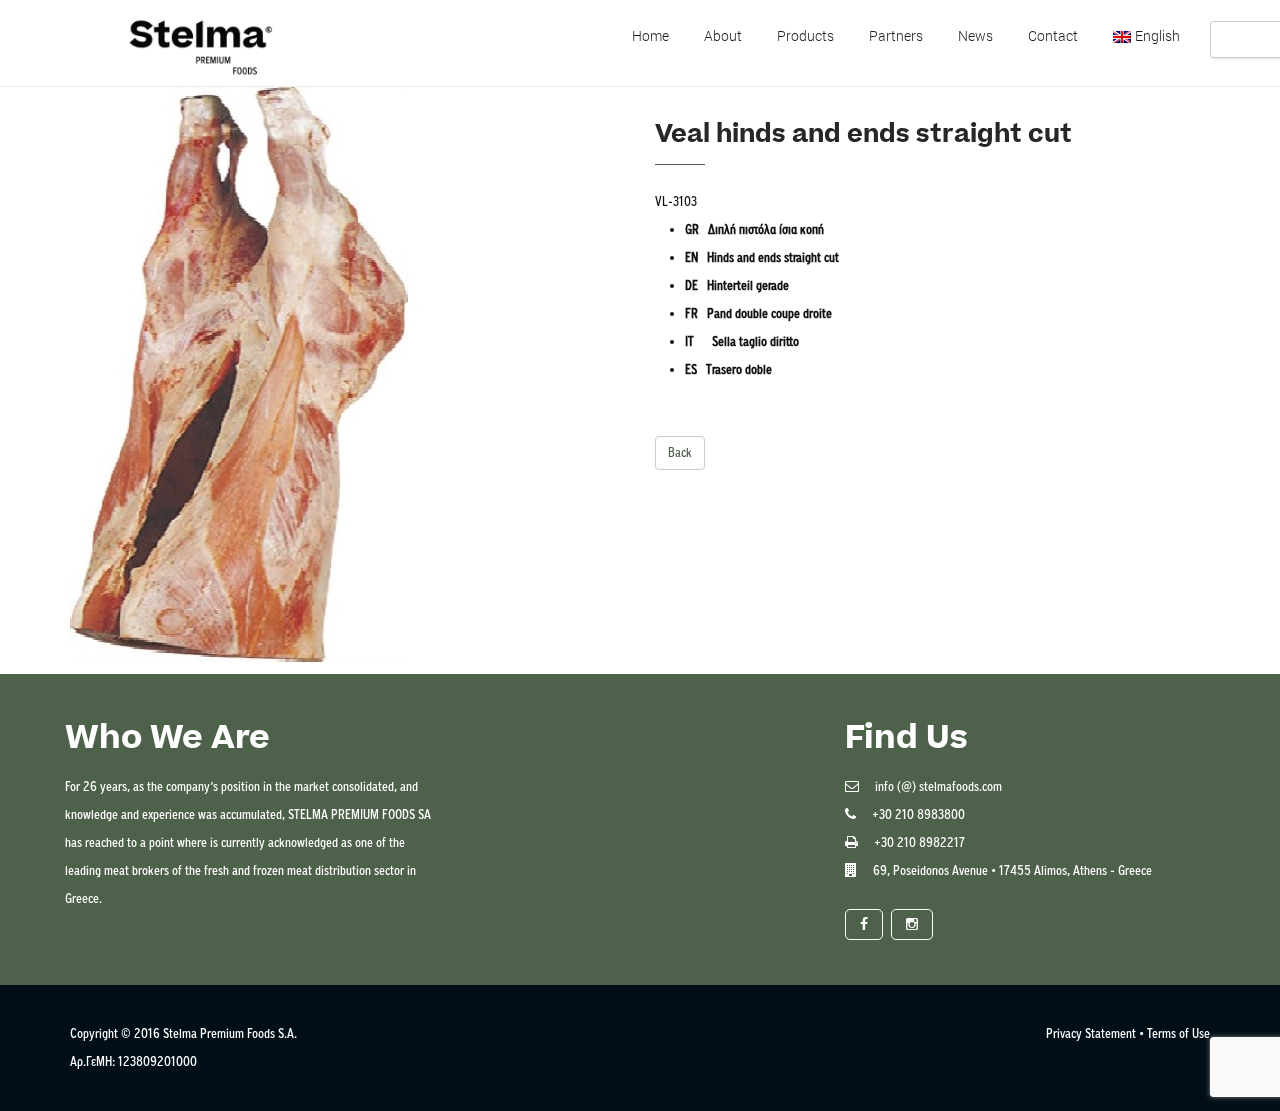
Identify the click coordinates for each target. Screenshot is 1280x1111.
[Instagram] (912, 924)
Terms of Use (1178, 1033)
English (1157, 35)
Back (680, 452)
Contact (1053, 35)
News (975, 35)
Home (650, 35)
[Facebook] (864, 924)
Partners (896, 35)
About (723, 35)
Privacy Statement (1091, 1033)
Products (805, 35)
